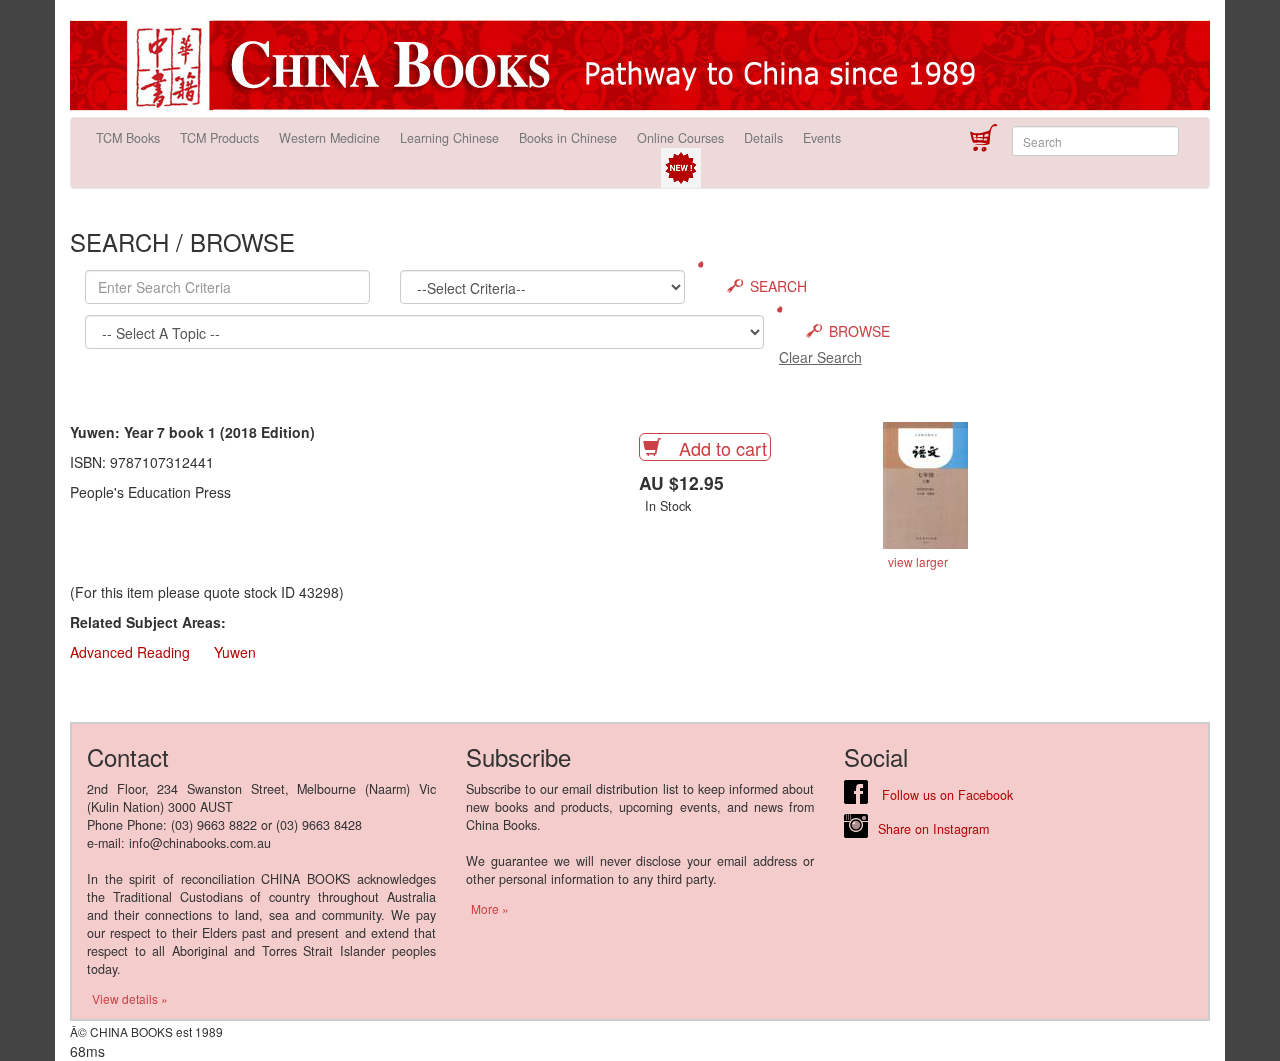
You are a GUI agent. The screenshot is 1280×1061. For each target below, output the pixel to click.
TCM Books (128, 138)
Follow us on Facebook (945, 795)
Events (822, 138)
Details (763, 138)
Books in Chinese (568, 138)
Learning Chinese (449, 138)
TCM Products (219, 138)
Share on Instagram (933, 829)
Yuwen (235, 652)
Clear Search (820, 357)
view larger (918, 561)
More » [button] (490, 908)
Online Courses (680, 138)
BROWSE (859, 331)
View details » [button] (130, 998)
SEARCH (778, 286)
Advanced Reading (130, 652)
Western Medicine (329, 138)
